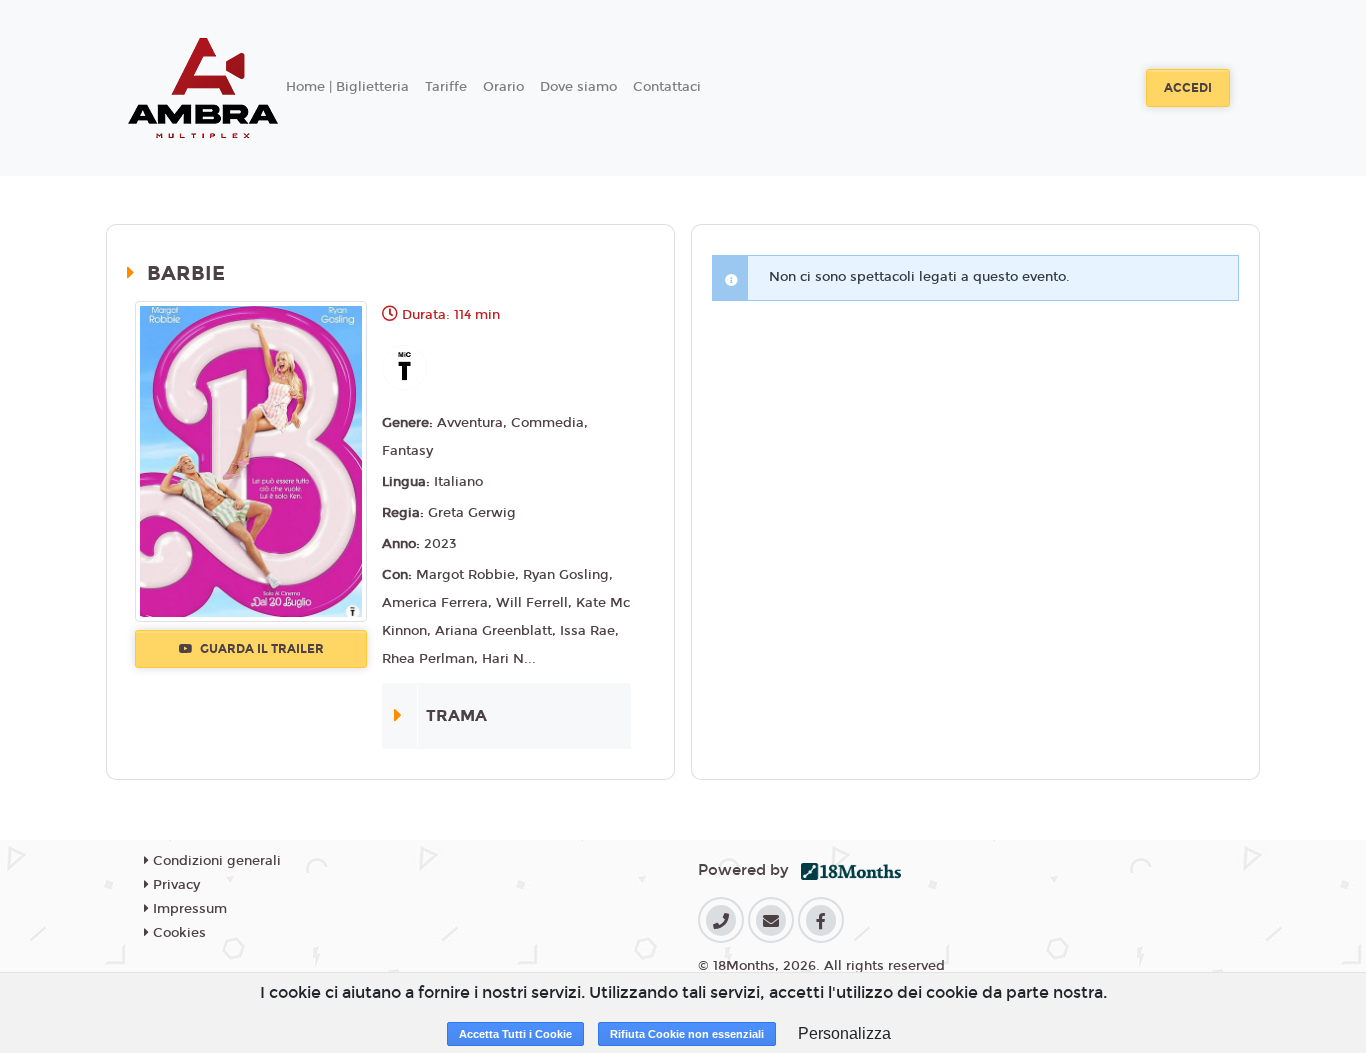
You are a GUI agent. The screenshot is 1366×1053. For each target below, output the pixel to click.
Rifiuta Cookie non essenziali (687, 1034)
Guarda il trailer (260, 649)
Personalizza (844, 1033)
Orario (503, 87)
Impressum (188, 909)
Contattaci (667, 87)
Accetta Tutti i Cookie (515, 1034)
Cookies (177, 933)
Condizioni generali (215, 861)
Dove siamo (578, 87)
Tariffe (446, 87)
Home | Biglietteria (347, 87)
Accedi (1188, 88)
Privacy (174, 885)
